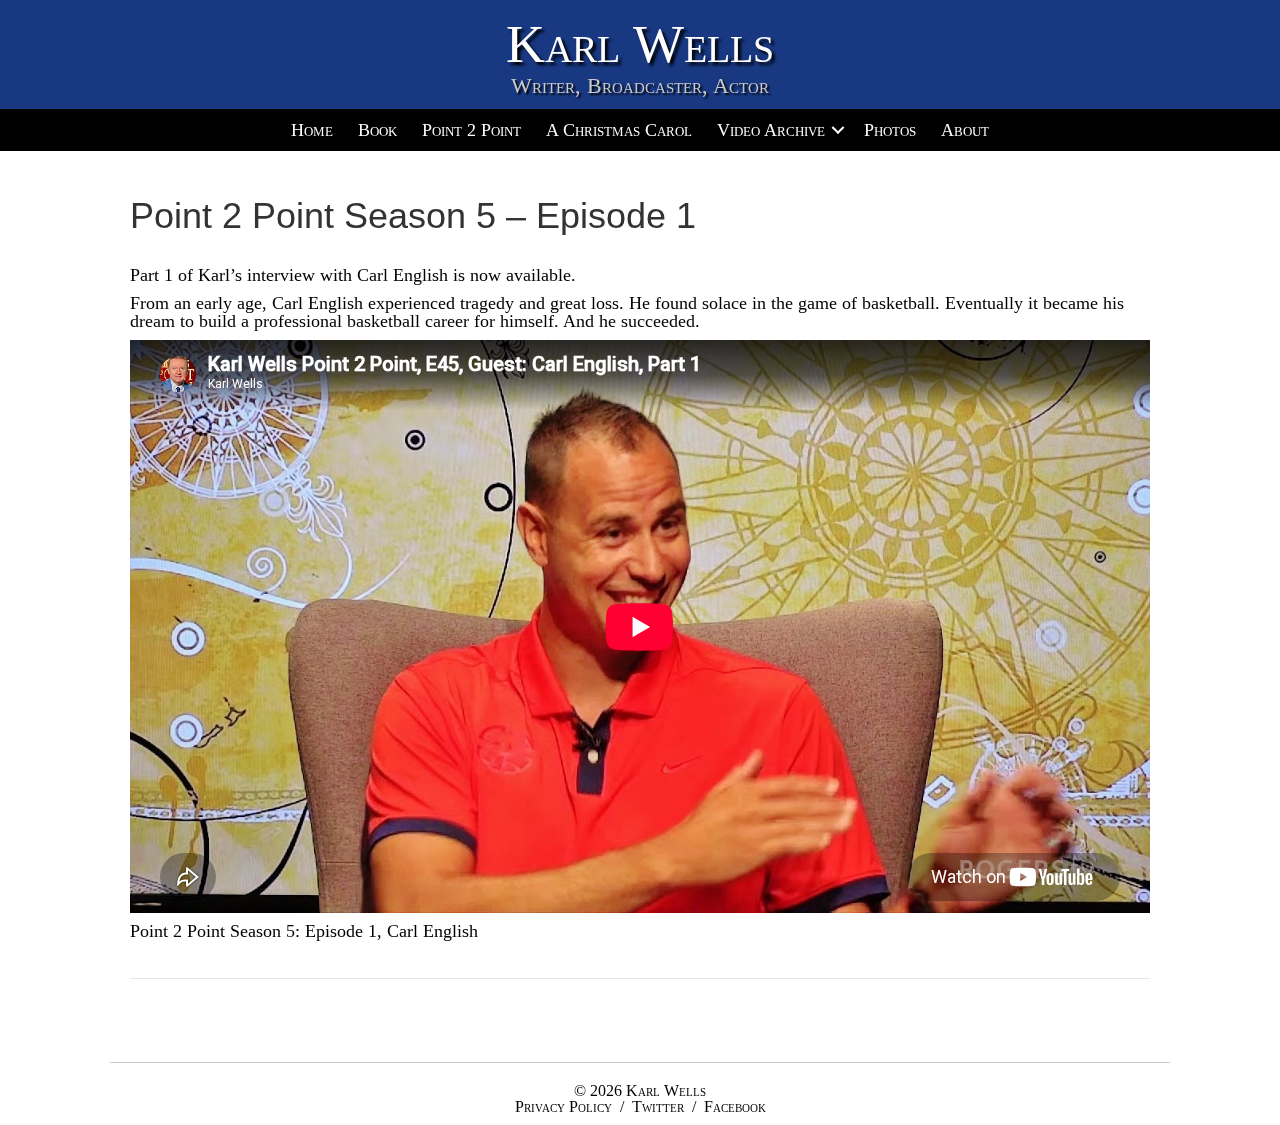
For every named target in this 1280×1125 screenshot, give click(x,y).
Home (312, 130)
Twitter (658, 1106)
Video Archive (771, 130)
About (965, 130)
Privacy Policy (563, 1106)
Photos (890, 130)
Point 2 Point (471, 130)
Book (377, 130)
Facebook (735, 1106)
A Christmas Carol (619, 130)
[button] (838, 130)
